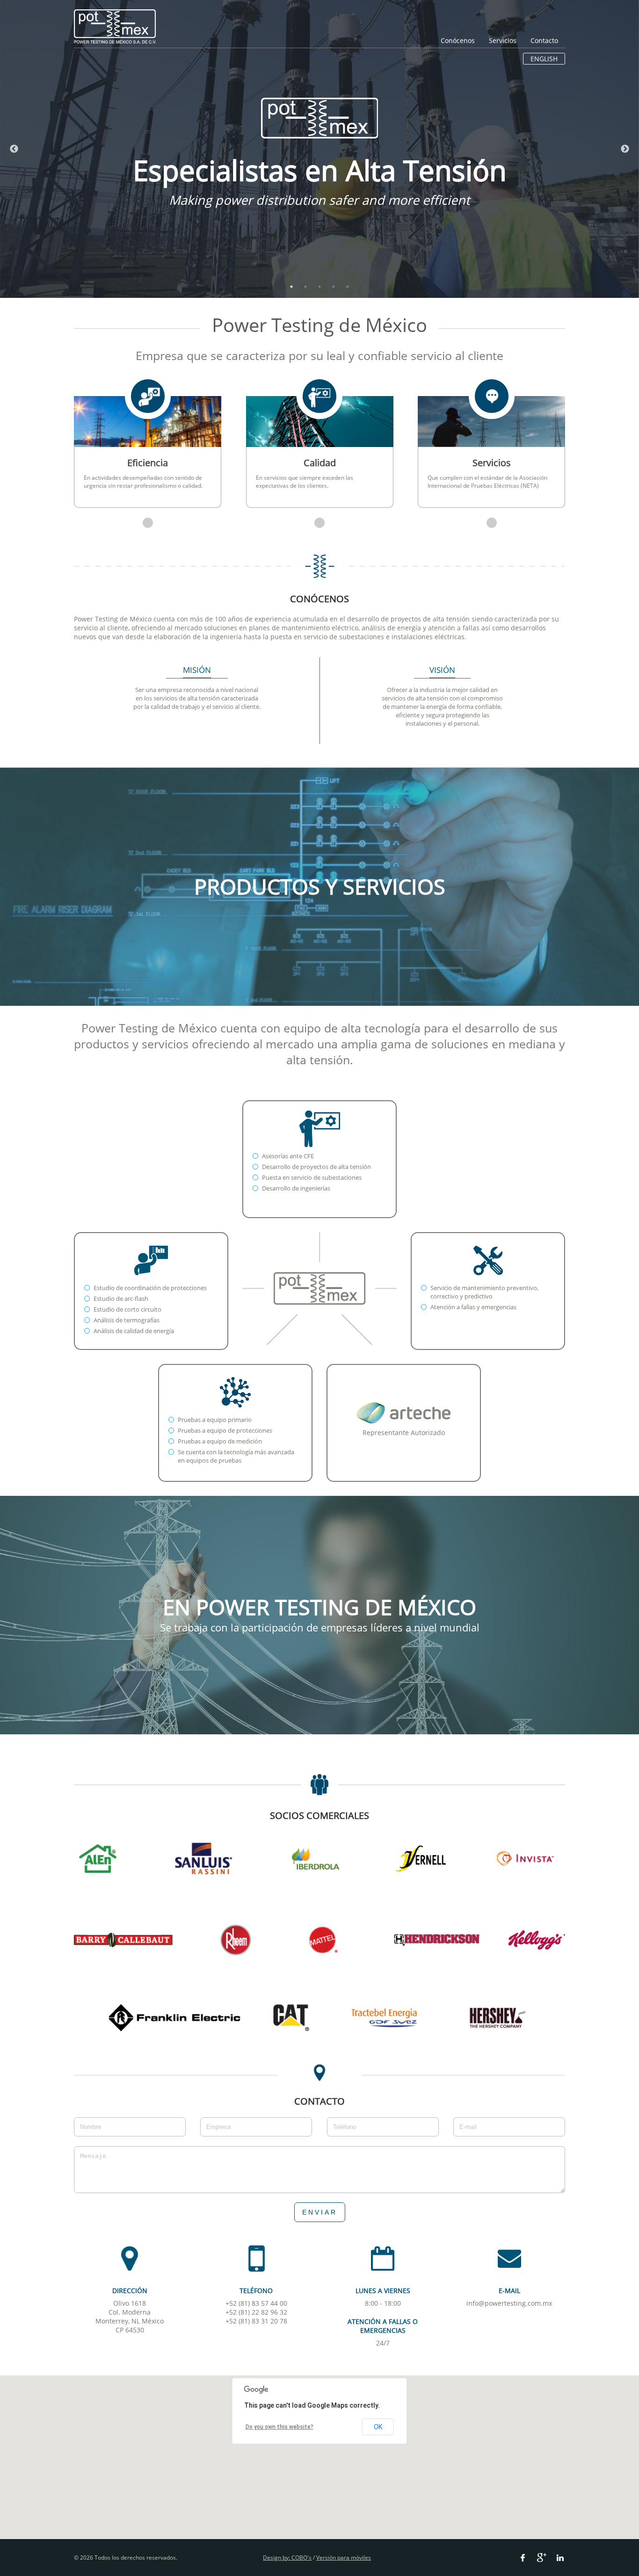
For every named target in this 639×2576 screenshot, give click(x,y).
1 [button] (291, 287)
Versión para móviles (344, 2558)
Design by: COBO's (287, 2558)
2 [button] (305, 287)
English (544, 59)
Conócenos (458, 40)
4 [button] (334, 287)
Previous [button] (14, 149)
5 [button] (348, 287)
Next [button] (625, 149)
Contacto (544, 40)
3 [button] (319, 287)
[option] (319, 149)
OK (378, 2427)
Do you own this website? (280, 2427)
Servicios (503, 40)
